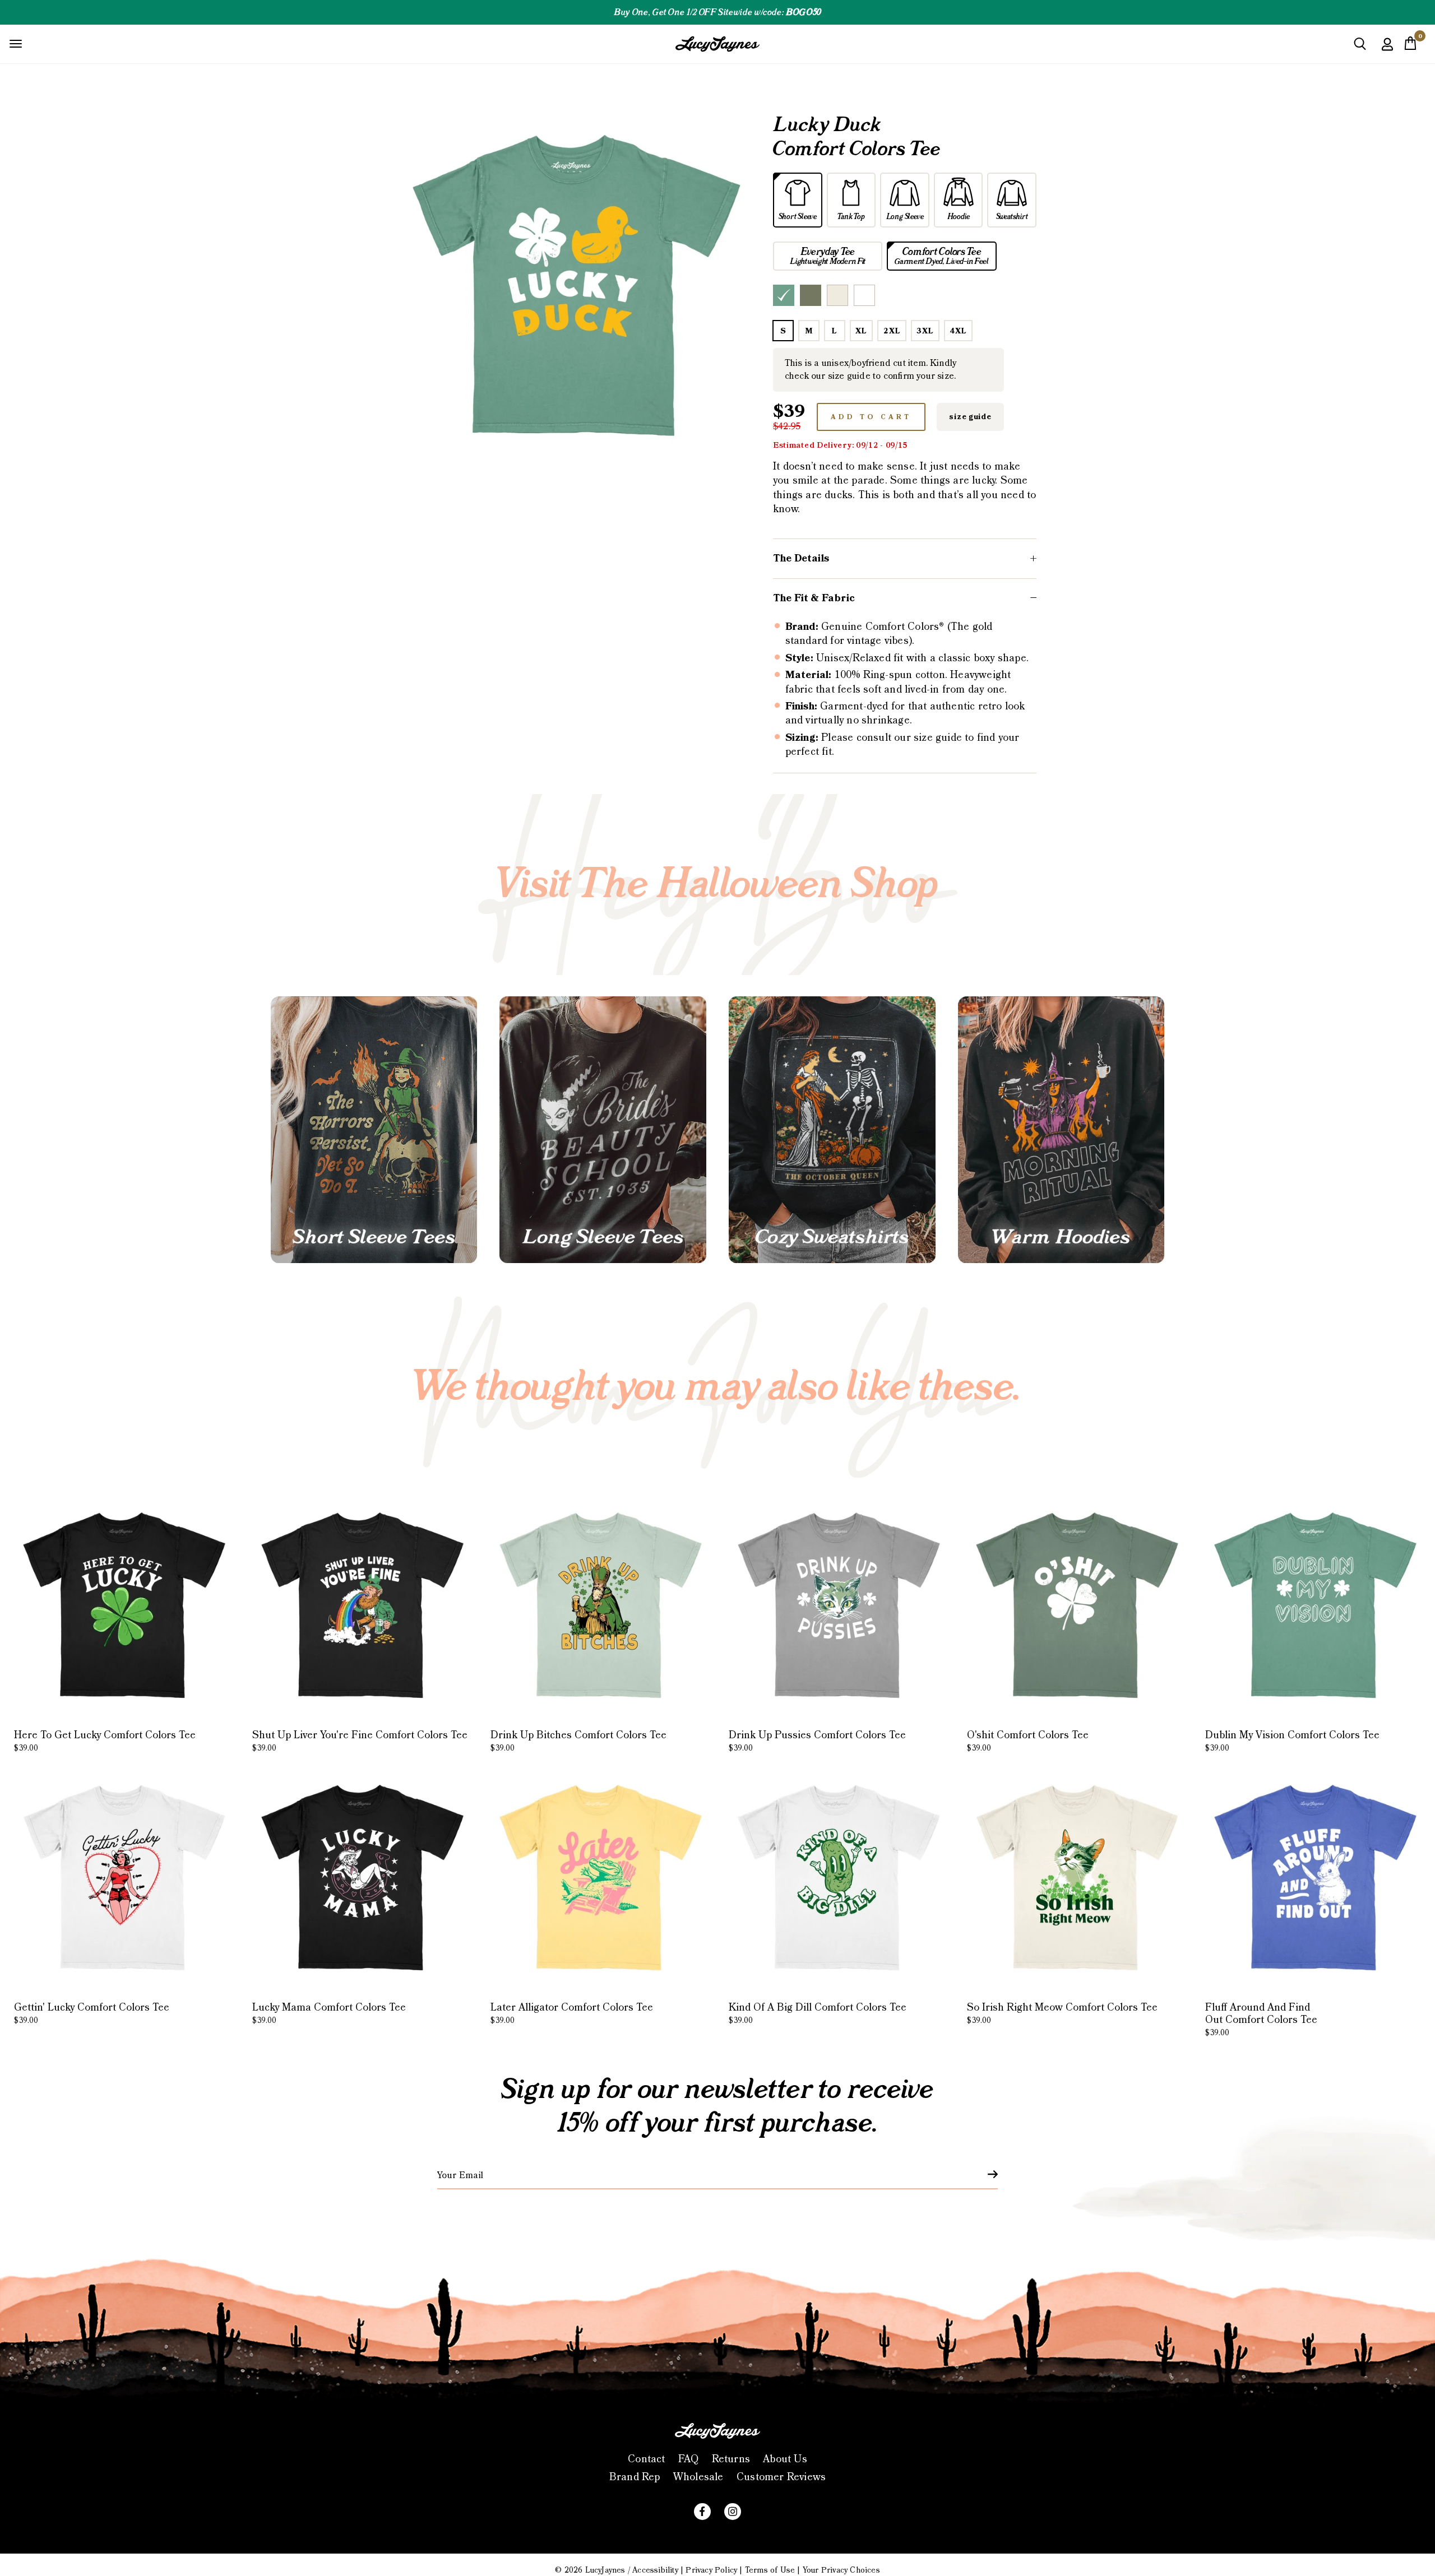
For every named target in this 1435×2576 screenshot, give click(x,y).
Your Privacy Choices (841, 2570)
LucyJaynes (605, 2570)
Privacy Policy (711, 2570)
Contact (646, 2459)
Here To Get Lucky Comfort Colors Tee (105, 1741)
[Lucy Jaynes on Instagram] (733, 2512)
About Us (785, 2459)
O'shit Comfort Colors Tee (1028, 1741)
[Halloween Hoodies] (1061, 1130)
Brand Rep (635, 2477)
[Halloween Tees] (374, 1130)
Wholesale (698, 2477)
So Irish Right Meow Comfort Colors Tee (1062, 2013)
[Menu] (16, 43)
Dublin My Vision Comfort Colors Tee (1292, 1741)
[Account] (1387, 52)
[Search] (1360, 48)
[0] (1410, 47)
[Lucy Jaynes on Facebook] (702, 2512)
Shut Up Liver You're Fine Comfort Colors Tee (360, 1741)
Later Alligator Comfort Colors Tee (572, 2013)
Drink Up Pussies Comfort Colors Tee (817, 1741)
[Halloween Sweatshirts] (832, 1130)
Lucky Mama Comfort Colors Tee (329, 2013)
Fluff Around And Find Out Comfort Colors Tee (1261, 2019)
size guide (970, 417)
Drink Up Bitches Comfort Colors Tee (578, 1741)
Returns (731, 2459)
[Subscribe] (986, 2174)
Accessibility (655, 2570)
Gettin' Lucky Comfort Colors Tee (92, 2013)
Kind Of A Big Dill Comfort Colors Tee (818, 2013)
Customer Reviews (781, 2477)
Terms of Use (770, 2570)
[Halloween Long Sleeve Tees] (603, 1130)
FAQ (689, 2459)
